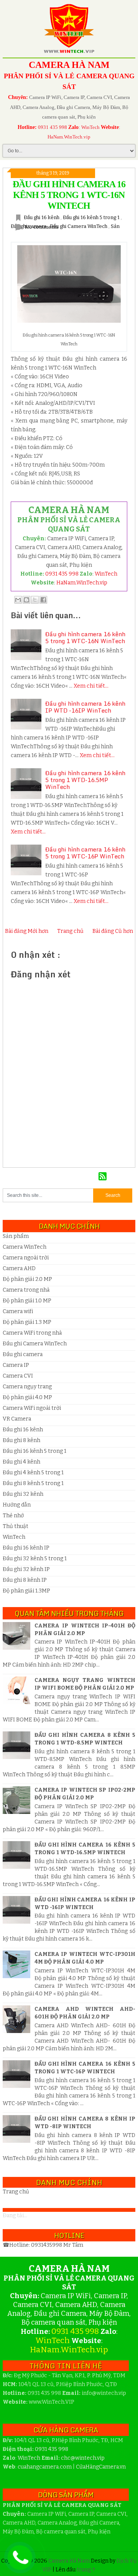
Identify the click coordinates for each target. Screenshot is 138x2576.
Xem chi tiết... (91, 686)
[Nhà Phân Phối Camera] (48, 1177)
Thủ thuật (16, 1526)
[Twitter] (60, 1177)
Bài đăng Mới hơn (27, 931)
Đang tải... (15, 2215)
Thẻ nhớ (13, 1516)
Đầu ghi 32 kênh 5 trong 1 (35, 1559)
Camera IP (16, 1365)
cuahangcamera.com (45, 2467)
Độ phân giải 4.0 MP (27, 1397)
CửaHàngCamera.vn (101, 2467)
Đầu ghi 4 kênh (21, 1462)
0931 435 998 (53, 127)
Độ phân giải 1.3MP (26, 1591)
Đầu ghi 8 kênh (21, 1440)
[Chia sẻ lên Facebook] (43, 600)
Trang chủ (70, 931)
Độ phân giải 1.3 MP (27, 1322)
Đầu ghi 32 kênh (23, 1494)
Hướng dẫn (17, 1505)
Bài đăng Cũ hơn (113, 931)
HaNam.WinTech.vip (69, 137)
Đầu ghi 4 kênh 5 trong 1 (33, 1473)
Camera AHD (19, 1268)
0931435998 (47, 2245)
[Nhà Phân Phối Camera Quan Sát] (37, 1177)
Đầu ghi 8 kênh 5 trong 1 (33, 1483)
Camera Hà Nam (70, 2561)
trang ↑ (86, 2570)
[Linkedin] (93, 1177)
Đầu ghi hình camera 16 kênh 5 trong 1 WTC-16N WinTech (69, 195)
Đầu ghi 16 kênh (42, 217)
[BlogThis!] (26, 600)
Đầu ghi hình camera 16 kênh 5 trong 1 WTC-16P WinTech (85, 853)
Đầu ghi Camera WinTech (79, 226)
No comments (42, 227)
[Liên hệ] (18, 2564)
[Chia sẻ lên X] (35, 600)
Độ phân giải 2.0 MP (27, 1279)
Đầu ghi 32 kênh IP (26, 1569)
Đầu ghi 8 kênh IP (25, 1580)
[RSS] (103, 1177)
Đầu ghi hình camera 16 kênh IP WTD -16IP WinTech (85, 707)
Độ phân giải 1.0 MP (27, 1301)
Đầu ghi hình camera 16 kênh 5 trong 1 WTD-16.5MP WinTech (85, 780)
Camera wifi (18, 1311)
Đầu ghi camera (23, 1354)
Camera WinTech (25, 1247)
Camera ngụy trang (27, 1387)
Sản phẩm (16, 1236)
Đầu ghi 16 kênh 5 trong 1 (92, 217)
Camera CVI (18, 1376)
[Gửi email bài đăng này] (18, 600)
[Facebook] (71, 1177)
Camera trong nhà (26, 1290)
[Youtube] (82, 1177)
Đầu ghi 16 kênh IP (26, 1548)
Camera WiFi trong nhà (32, 1333)
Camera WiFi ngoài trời (32, 1408)
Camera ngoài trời (26, 1258)
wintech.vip (83, 2458)
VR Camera (17, 1419)
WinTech (90, 127)
